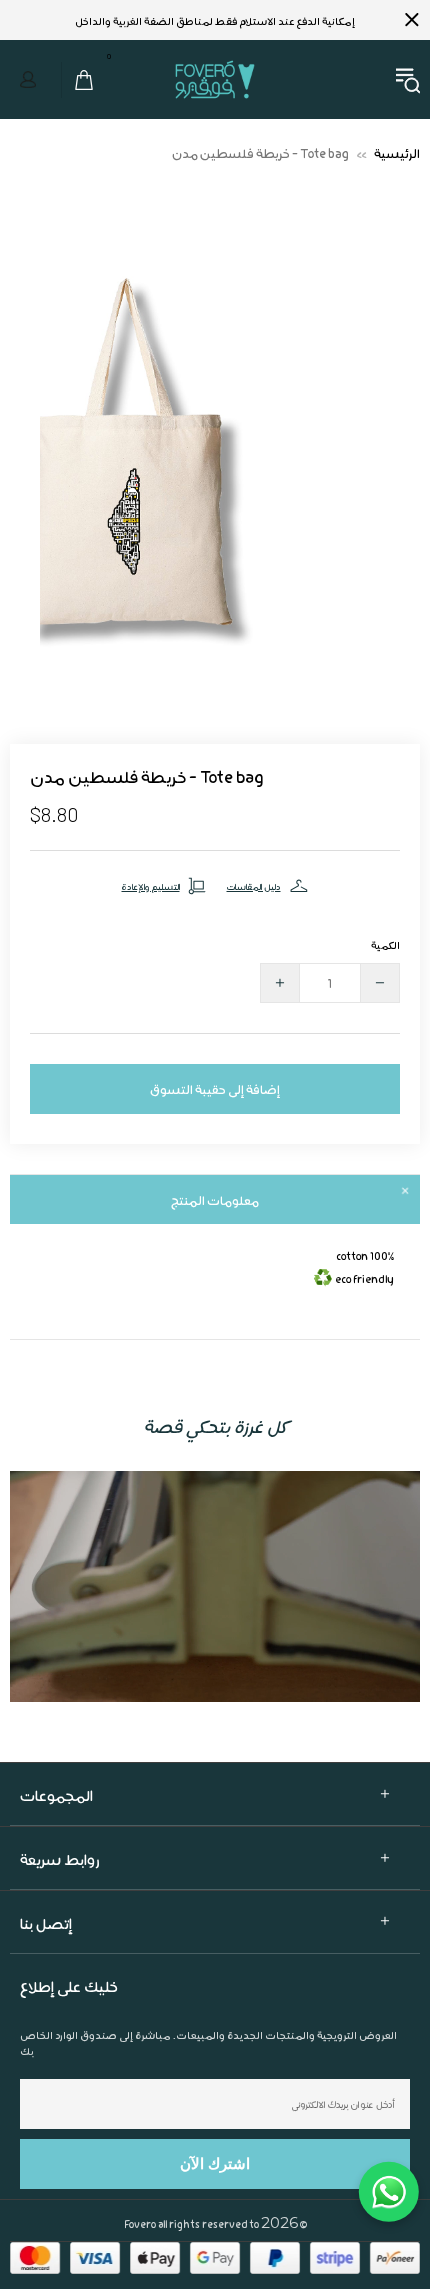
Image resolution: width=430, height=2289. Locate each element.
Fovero (215, 79)
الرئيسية (397, 152)
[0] (78, 80)
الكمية (385, 944)
